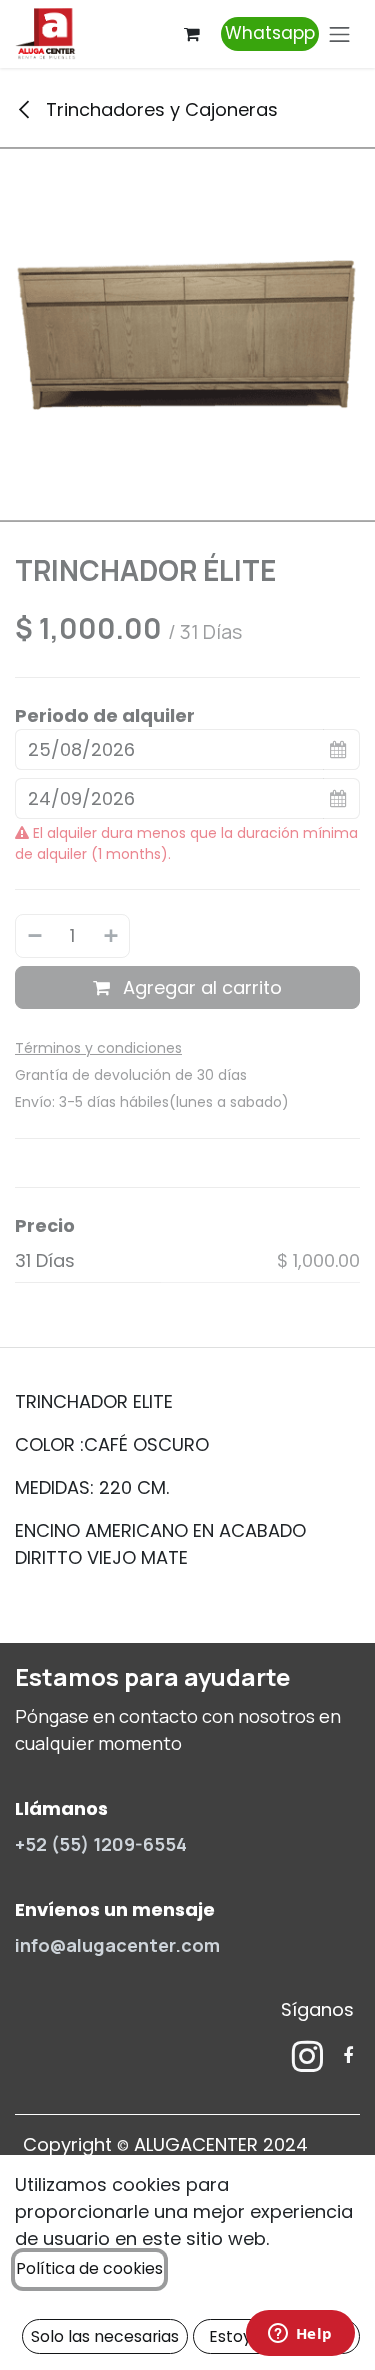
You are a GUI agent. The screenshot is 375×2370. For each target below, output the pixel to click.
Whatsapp (270, 33)
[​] (307, 2056)
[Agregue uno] (112, 935)
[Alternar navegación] (340, 34)
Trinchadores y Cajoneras (159, 109)
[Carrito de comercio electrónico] (192, 34)
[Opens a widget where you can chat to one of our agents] (300, 2335)
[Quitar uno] (34, 935)
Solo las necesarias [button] (105, 2336)
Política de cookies (89, 2268)
